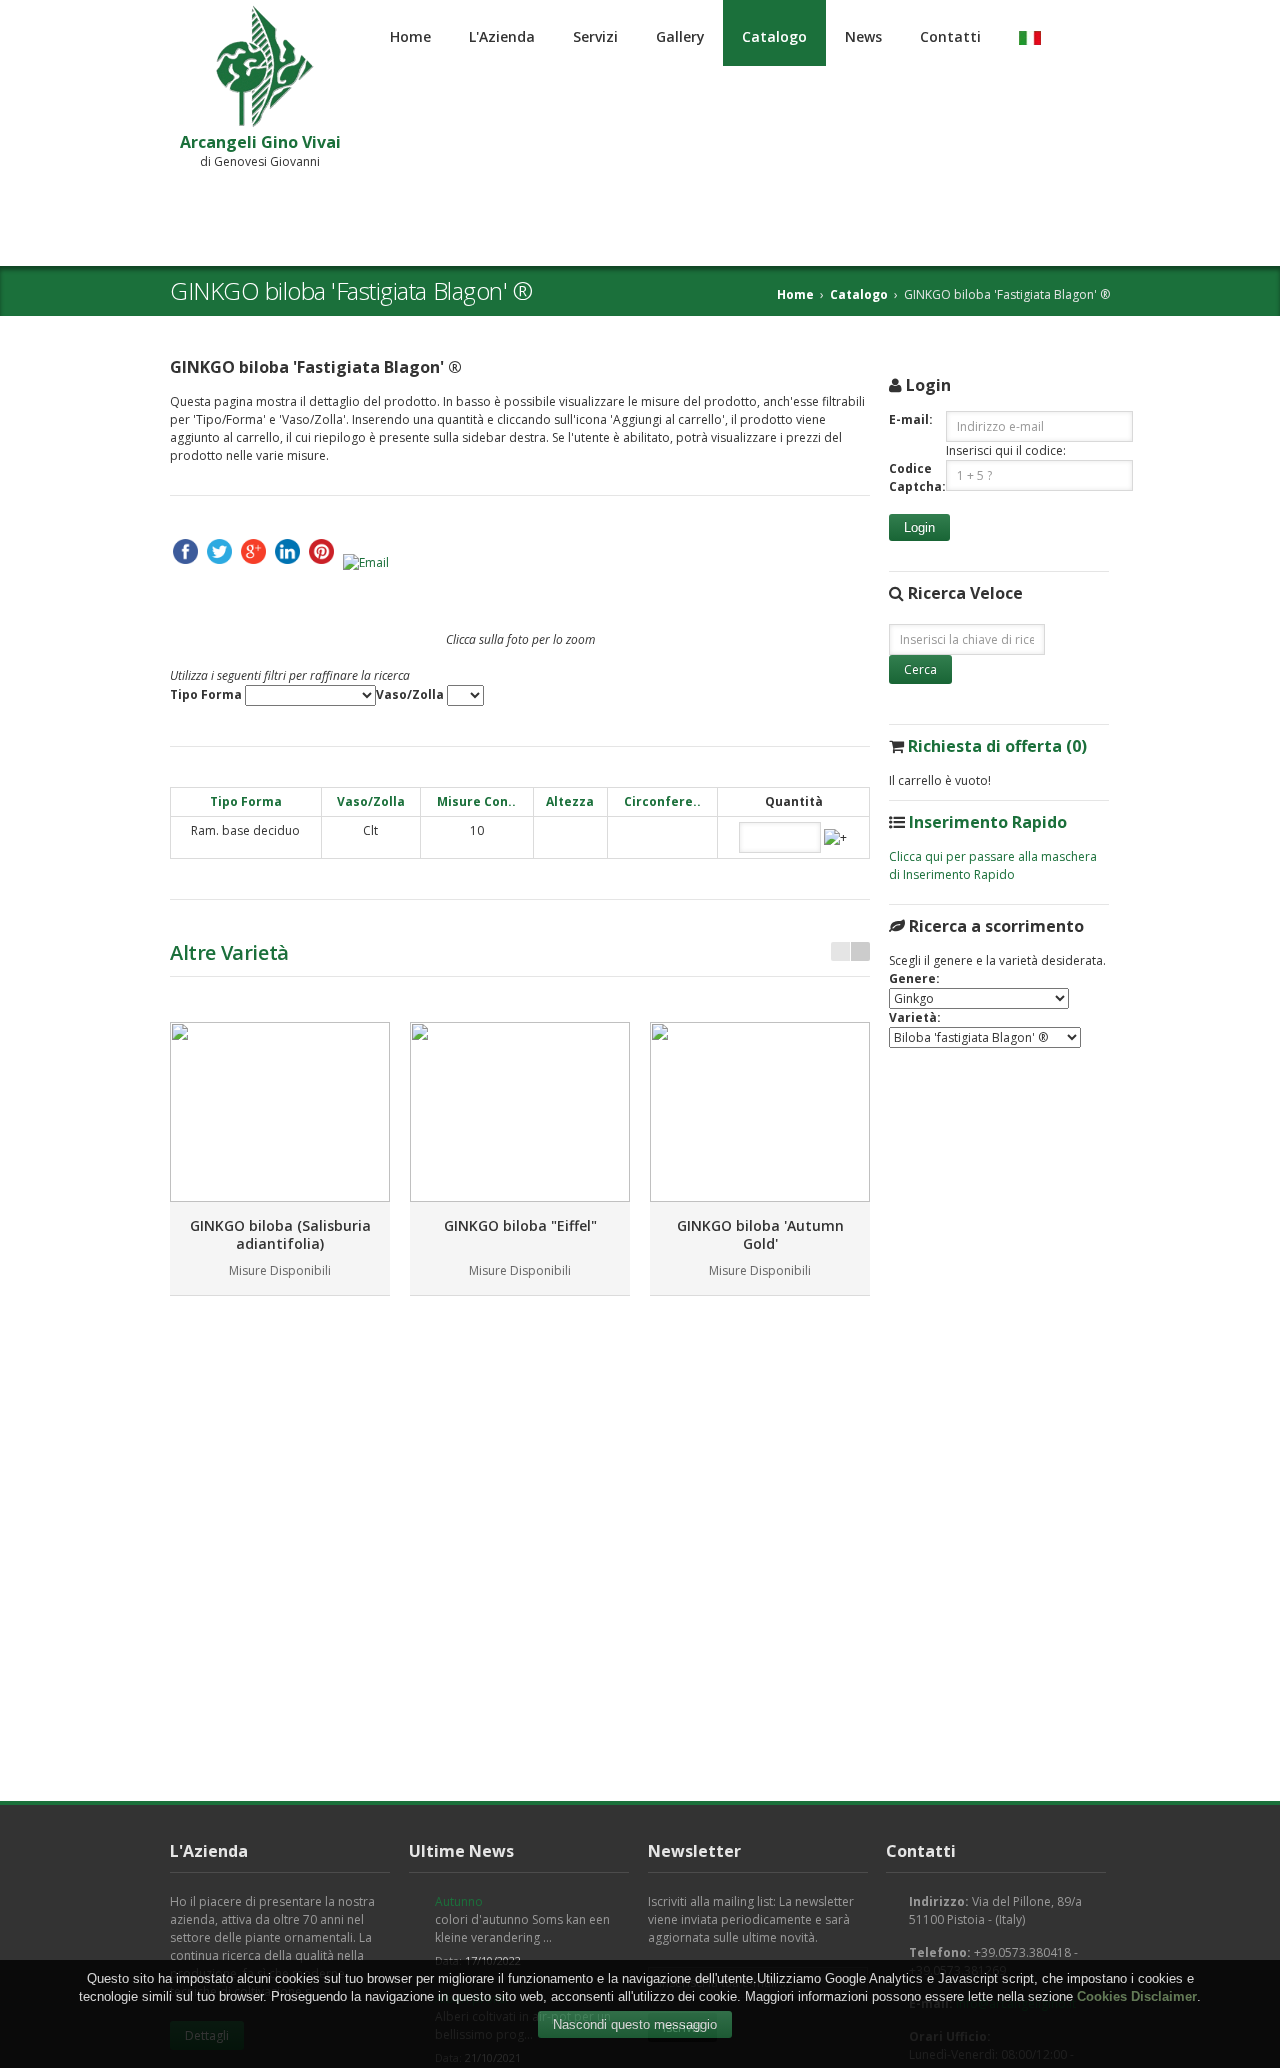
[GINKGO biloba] (520, 1112)
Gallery (680, 36)
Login (919, 527)
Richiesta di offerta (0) (997, 746)
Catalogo (774, 36)
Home (410, 36)
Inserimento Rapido (988, 822)
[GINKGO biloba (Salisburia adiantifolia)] (280, 1112)
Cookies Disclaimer (1137, 1996)
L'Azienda (502, 36)
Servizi (595, 36)
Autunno (459, 1901)
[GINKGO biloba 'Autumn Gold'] (760, 1112)
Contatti (950, 36)
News (863, 36)
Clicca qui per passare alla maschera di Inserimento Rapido (993, 865)
